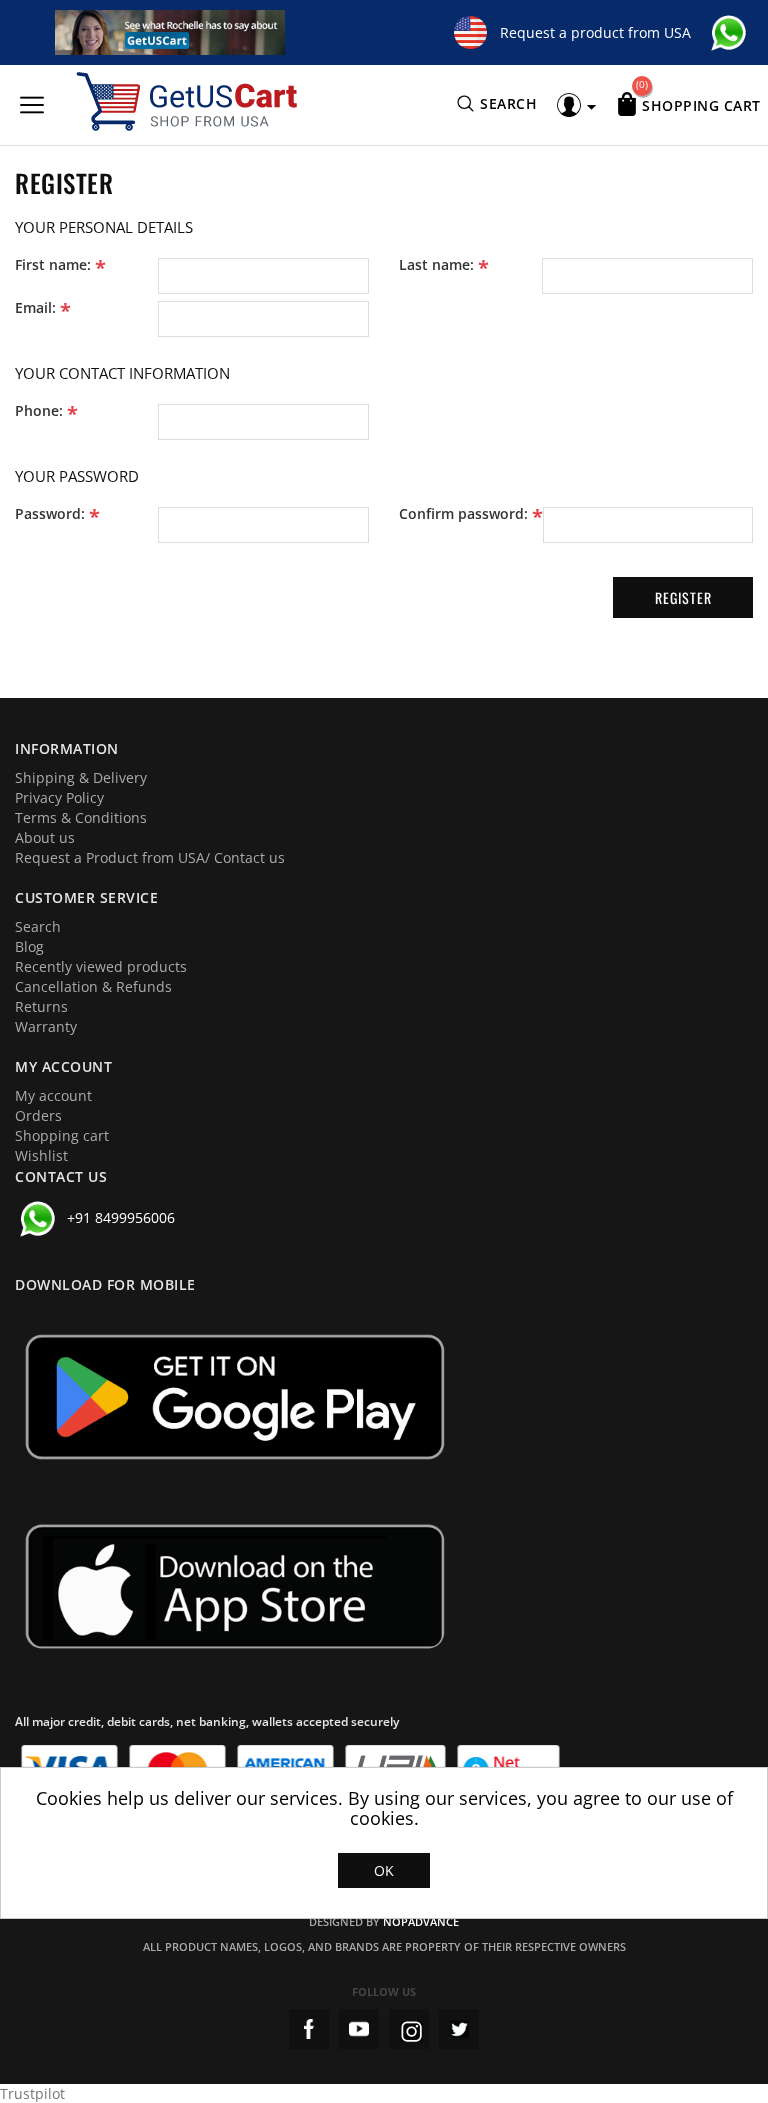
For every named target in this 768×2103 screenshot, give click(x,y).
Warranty (46, 1026)
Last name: (436, 265)
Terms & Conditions (81, 817)
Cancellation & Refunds (93, 986)
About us (45, 837)
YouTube (359, 2029)
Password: (50, 514)
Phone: (39, 411)
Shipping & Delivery (81, 777)
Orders (38, 1115)
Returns (41, 1006)
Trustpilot (32, 2093)
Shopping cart (62, 1135)
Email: (35, 308)
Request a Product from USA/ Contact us (150, 857)
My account (53, 1095)
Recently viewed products (101, 966)
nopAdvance (421, 1921)
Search (38, 926)
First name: (53, 265)
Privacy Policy (59, 797)
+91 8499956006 (121, 1217)
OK (384, 1870)
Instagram (409, 2029)
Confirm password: (463, 514)
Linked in (459, 2029)
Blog (29, 946)
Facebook (309, 2029)
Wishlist (41, 1155)
